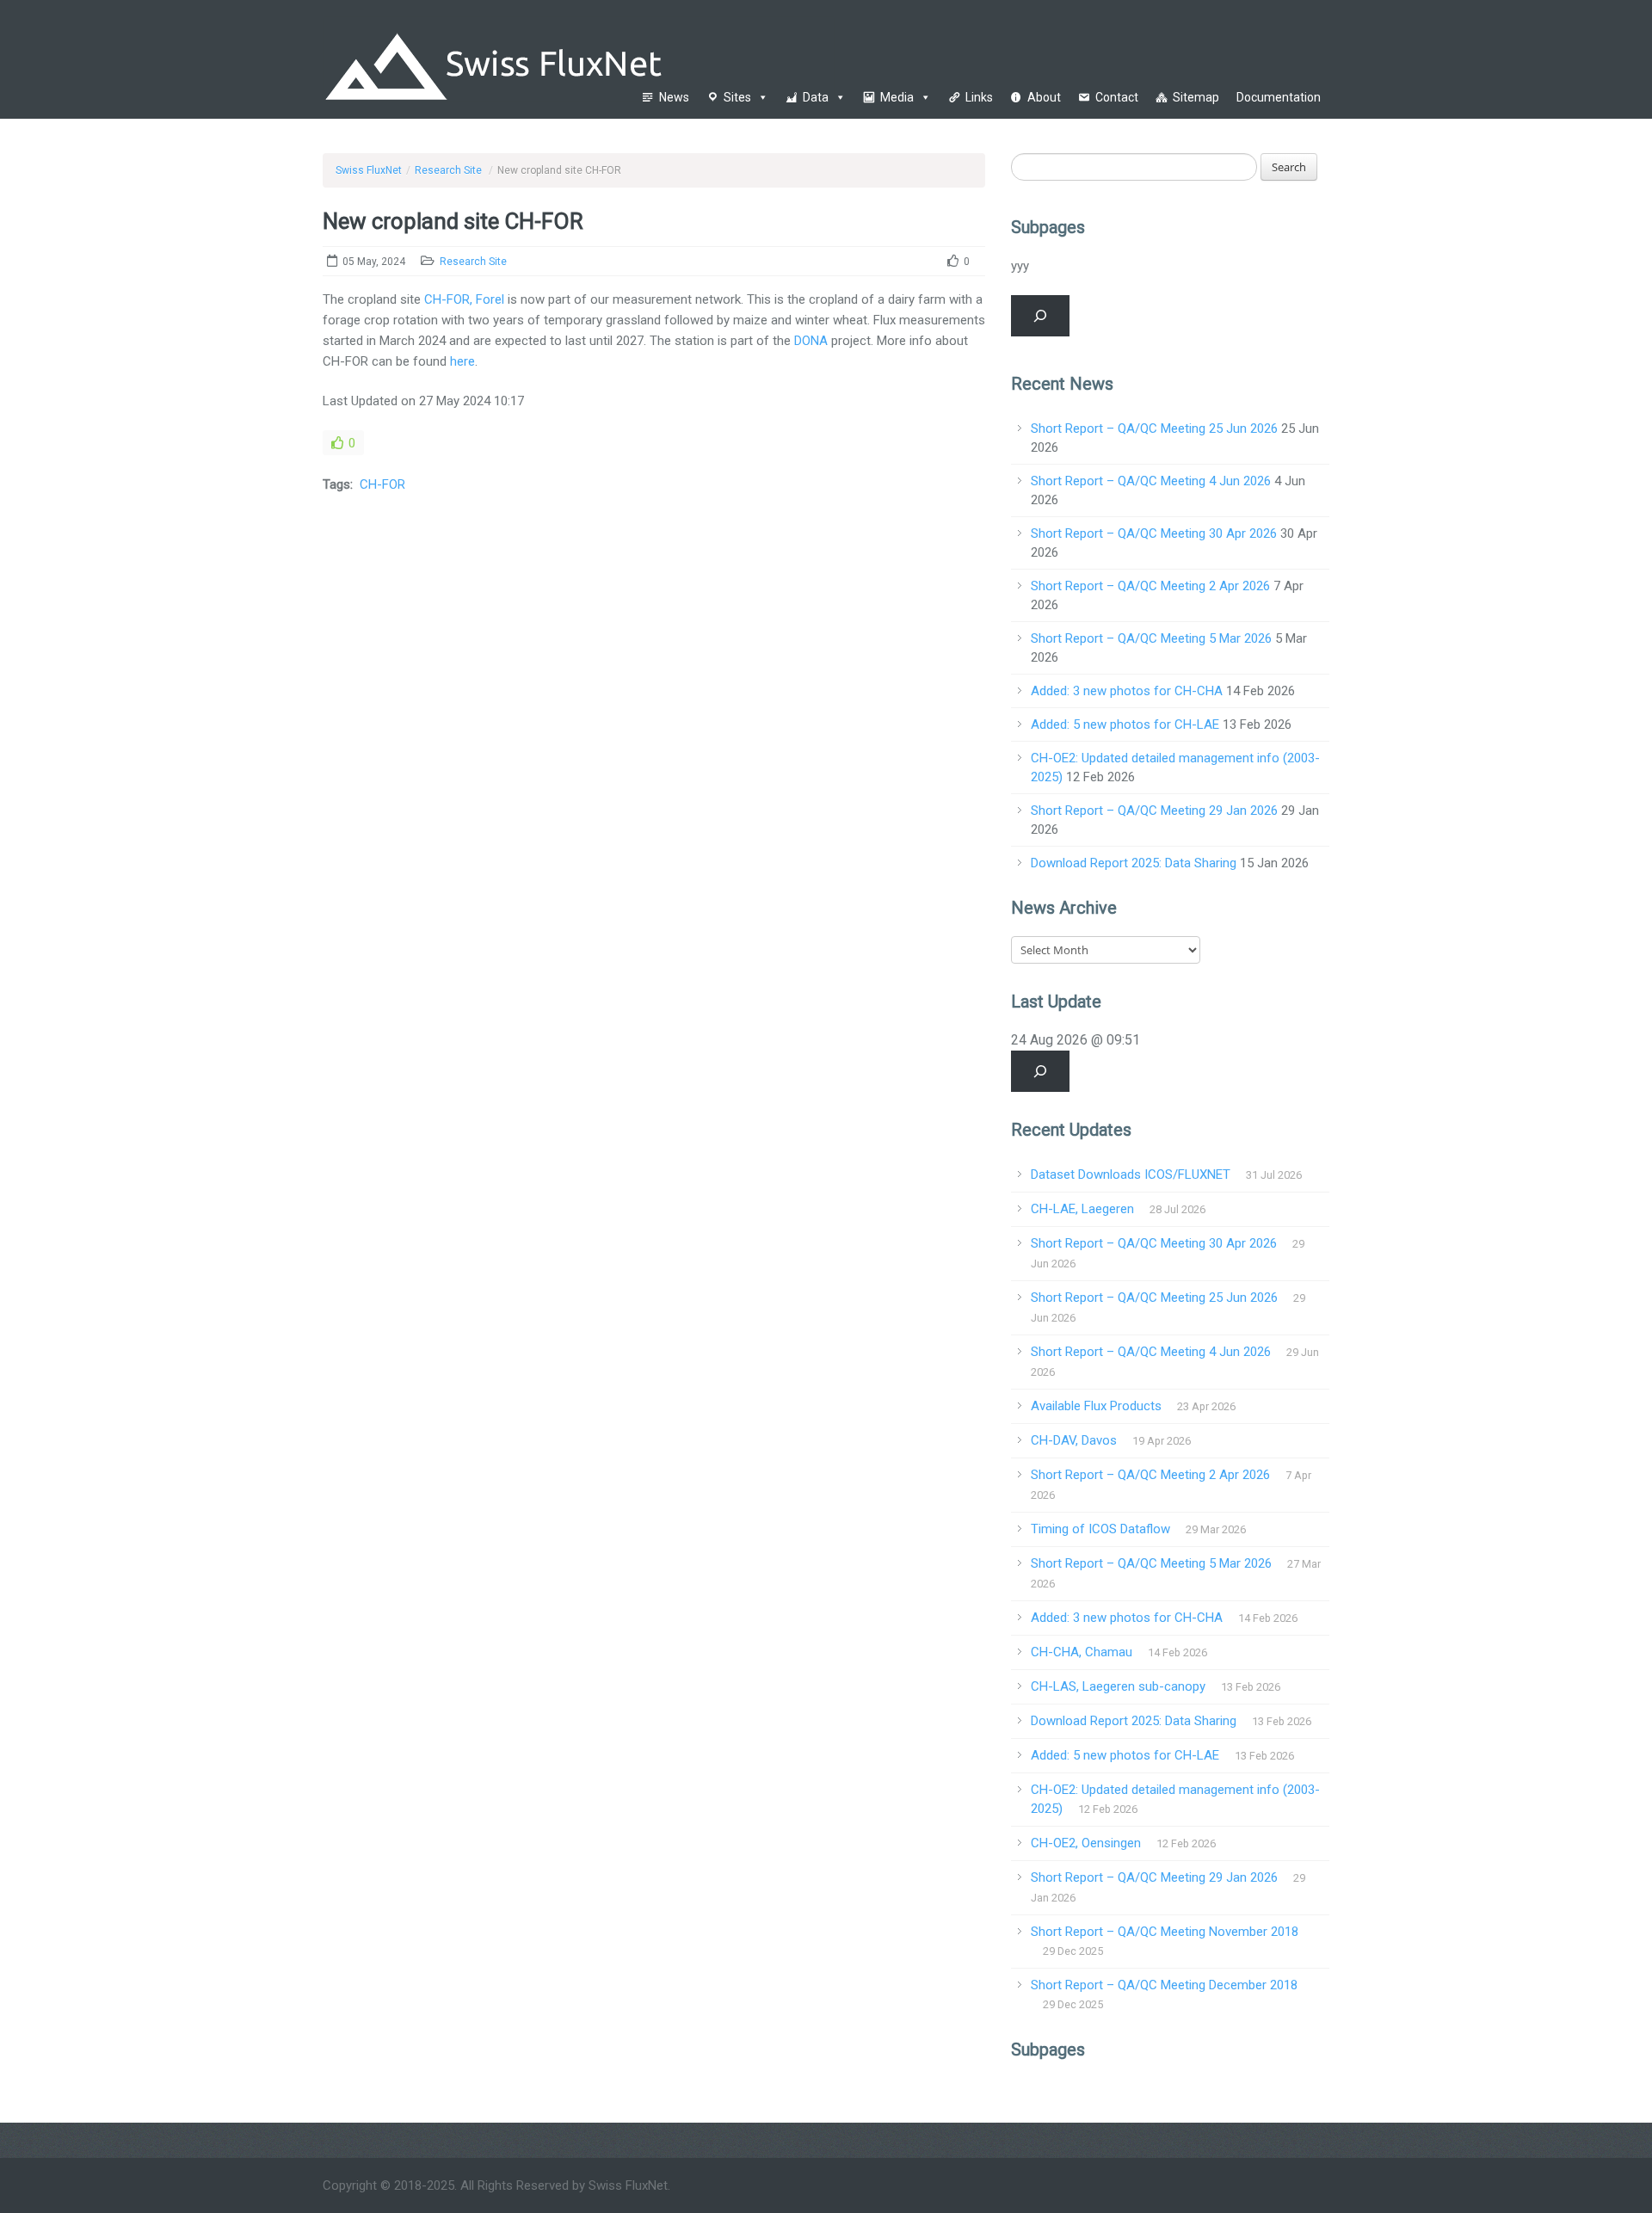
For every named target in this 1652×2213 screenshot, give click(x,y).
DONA (811, 341)
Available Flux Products (1096, 1406)
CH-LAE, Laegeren (1082, 1209)
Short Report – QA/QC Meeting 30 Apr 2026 (1154, 533)
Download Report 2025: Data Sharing (1134, 863)
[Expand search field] (1040, 316)
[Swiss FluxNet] (583, 59)
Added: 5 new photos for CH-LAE (1125, 724)
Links (979, 97)
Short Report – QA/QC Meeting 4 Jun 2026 (1151, 481)
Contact (1117, 97)
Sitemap (1196, 97)
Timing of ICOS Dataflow (1100, 1529)
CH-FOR (382, 484)
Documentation (1279, 97)
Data (816, 97)
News (674, 97)
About (1044, 97)
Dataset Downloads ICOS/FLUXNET (1131, 1174)
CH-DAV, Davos (1074, 1440)
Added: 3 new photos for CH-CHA (1127, 691)
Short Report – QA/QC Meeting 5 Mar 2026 (1151, 638)
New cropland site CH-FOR (453, 221)
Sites (737, 97)
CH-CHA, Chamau (1082, 1652)
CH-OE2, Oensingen (1086, 1843)
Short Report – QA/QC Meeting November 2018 (1165, 1932)
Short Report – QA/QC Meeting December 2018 (1164, 1985)
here (462, 361)
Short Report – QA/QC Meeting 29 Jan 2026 (1154, 811)
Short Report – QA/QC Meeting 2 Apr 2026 (1150, 586)
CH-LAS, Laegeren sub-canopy (1118, 1686)
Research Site (448, 170)
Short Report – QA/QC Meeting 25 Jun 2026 (1154, 428)
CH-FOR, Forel (464, 299)
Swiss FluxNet (369, 170)
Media (897, 97)
